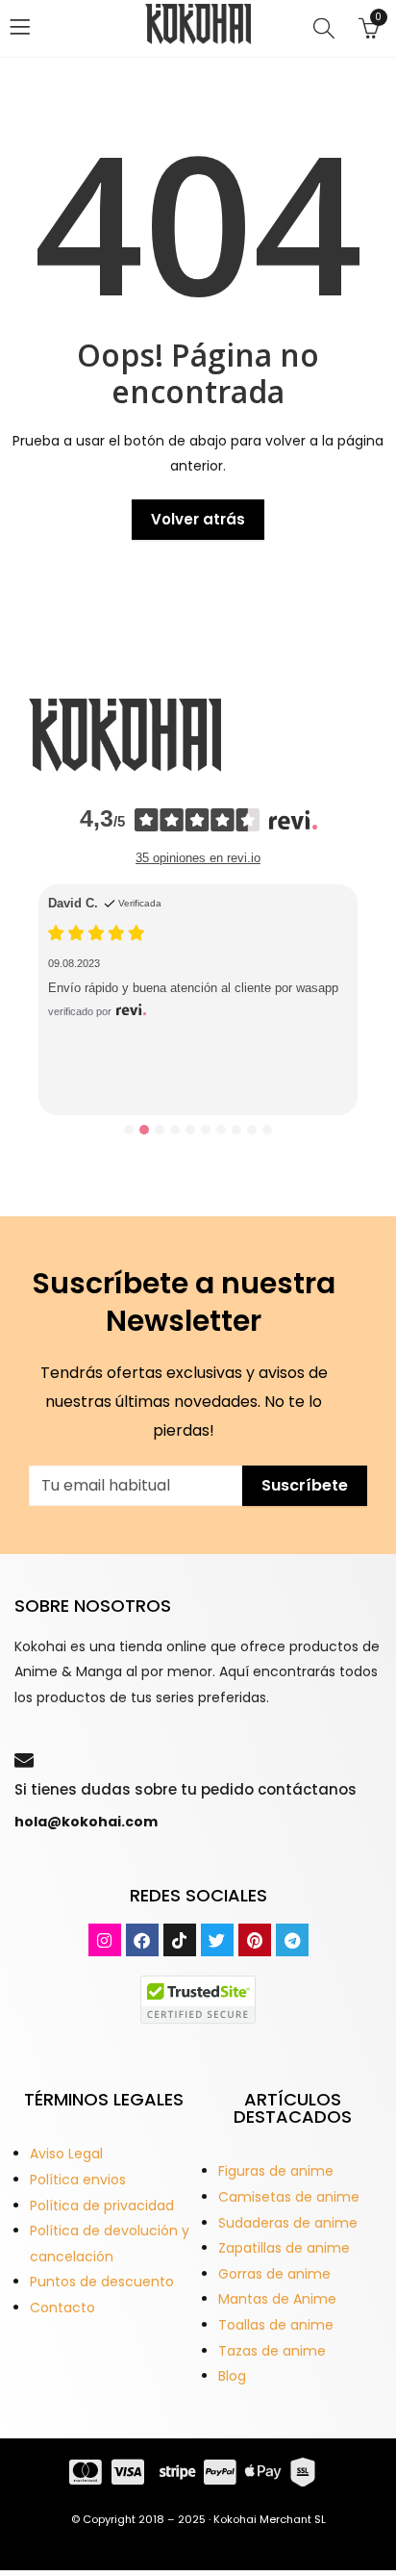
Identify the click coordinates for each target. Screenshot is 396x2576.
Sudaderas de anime (288, 2223)
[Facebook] (142, 1940)
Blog (232, 2376)
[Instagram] (105, 1940)
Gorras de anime (274, 2274)
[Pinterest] (255, 1940)
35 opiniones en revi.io (198, 858)
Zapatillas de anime (284, 2248)
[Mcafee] (198, 1999)
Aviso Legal (66, 2154)
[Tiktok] (180, 1940)
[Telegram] (292, 1940)
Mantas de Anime (277, 2299)
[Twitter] (217, 1940)
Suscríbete (305, 1485)
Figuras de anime (276, 2171)
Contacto (62, 2308)
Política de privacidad (102, 2206)
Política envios (78, 2180)
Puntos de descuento (102, 2282)
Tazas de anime (272, 2351)
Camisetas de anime (289, 2197)
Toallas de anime (276, 2325)
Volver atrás (198, 519)
